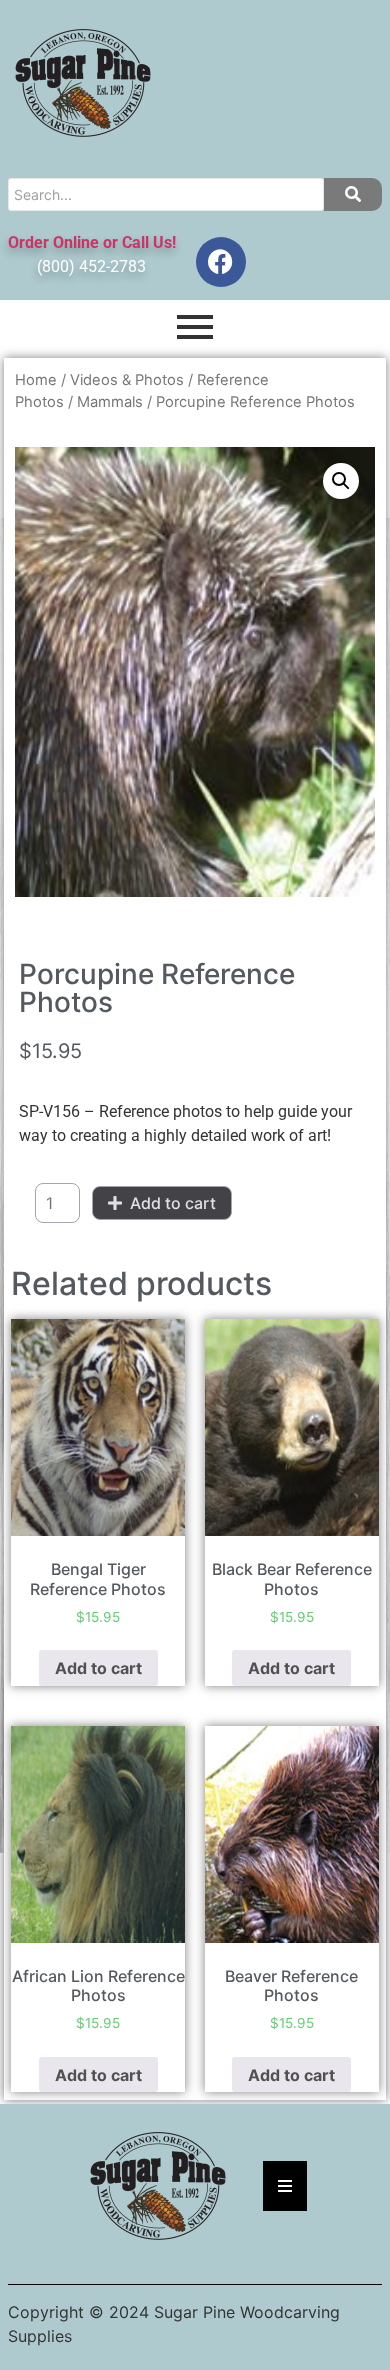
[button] (341, 481)
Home (36, 380)
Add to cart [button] (98, 1668)
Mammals (110, 402)
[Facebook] (221, 262)
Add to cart (173, 1203)
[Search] (353, 194)
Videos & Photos (127, 380)
